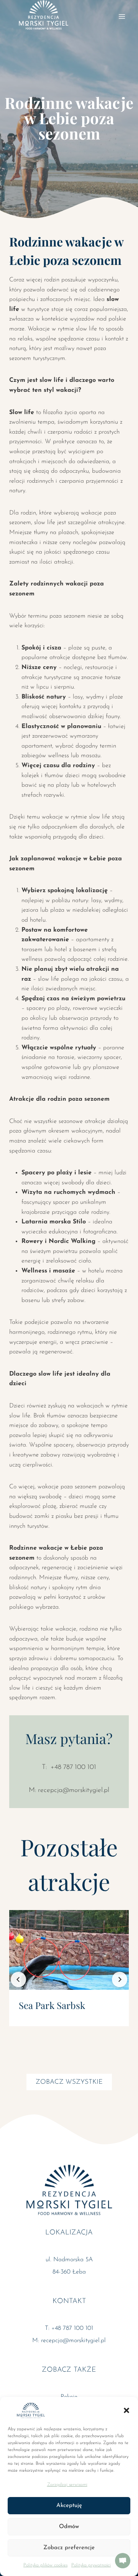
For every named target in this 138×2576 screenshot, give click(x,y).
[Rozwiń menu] (122, 16)
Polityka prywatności (91, 2565)
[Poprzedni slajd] (18, 1979)
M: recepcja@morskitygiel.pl (69, 1790)
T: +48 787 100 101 (69, 1767)
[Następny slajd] (120, 1979)
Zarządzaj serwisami (67, 2485)
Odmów (69, 2527)
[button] (127, 2410)
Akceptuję (69, 2506)
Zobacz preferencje (69, 2548)
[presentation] (69, 1950)
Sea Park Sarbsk (52, 2005)
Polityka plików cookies (45, 2565)
